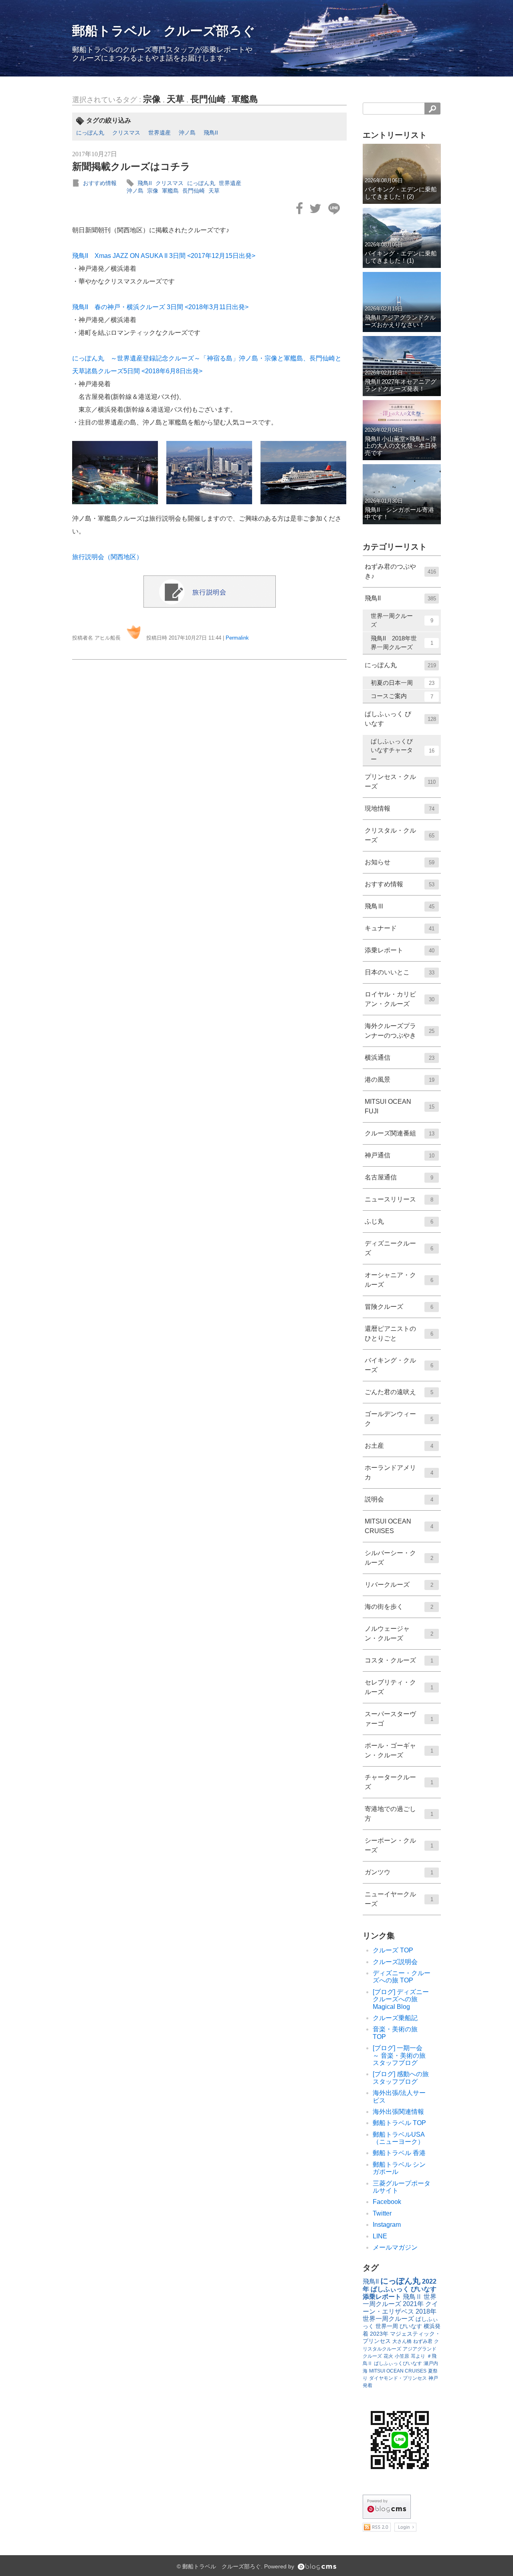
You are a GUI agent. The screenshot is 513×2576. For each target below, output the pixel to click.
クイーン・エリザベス (400, 2307)
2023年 (379, 2334)
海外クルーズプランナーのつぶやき (400, 1031)
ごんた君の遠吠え (399, 1392)
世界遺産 (160, 133)
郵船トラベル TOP (399, 2123)
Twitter (382, 2213)
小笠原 (402, 2356)
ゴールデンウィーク (399, 1419)
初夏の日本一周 (403, 683)
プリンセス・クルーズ (400, 782)
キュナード (400, 928)
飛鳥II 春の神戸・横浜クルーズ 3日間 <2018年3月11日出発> (160, 307)
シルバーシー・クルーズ (399, 1558)
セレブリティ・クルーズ (399, 1687)
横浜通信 (400, 1058)
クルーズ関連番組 (400, 1133)
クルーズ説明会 (395, 1962)
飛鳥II (211, 133)
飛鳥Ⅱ (412, 2297)
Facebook (387, 2202)
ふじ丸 (399, 1221)
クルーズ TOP (393, 1950)
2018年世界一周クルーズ (400, 2315)
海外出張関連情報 (398, 2112)
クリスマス (126, 133)
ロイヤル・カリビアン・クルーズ (400, 999)
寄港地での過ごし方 (399, 1814)
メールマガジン (395, 2247)
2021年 (413, 2304)
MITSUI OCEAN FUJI (400, 1106)
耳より (418, 2356)
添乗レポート (400, 950)
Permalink (237, 638)
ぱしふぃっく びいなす (400, 719)
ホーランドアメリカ (399, 1472)
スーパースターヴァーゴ (399, 1719)
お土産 (399, 1446)
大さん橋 (402, 2341)
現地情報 (400, 808)
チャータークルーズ (399, 1782)
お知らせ (400, 862)
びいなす (411, 2326)
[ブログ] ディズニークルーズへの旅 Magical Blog (401, 1999)
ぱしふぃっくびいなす (398, 2363)
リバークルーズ (399, 1585)
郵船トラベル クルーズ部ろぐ (164, 31)
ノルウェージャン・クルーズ (399, 1633)
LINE (380, 2236)
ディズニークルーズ (399, 1248)
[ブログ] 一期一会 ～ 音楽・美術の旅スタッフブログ (401, 2055)
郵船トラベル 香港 (399, 2153)
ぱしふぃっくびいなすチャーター (403, 750)
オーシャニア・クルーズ (399, 1280)
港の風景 (400, 1080)
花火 (388, 2356)
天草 (176, 99)
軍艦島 (245, 99)
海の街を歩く (399, 1607)
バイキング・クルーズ (399, 1365)
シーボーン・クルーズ (399, 1845)
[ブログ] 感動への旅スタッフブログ (401, 2078)
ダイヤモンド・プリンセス (398, 2378)
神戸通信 (400, 1155)
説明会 (399, 1499)
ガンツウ (399, 1872)
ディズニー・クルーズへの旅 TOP (402, 1977)
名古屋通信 (399, 1177)
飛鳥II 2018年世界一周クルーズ (402, 643)
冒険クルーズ (399, 1307)
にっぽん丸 (90, 133)
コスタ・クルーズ (399, 1660)
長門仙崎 (208, 99)
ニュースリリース (399, 1199)
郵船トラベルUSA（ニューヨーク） (399, 2138)
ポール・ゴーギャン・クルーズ (399, 1750)
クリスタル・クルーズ (400, 835)
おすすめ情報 (100, 183)
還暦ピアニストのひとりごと (399, 1333)
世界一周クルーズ (402, 620)
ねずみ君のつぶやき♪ (400, 571)
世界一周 (387, 2326)
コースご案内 (402, 696)
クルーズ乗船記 (395, 2018)
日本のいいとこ (400, 972)
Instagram (387, 2225)
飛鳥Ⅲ (400, 906)
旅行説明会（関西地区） (107, 557)
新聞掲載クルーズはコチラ (131, 166)
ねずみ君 (423, 2341)
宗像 (152, 99)
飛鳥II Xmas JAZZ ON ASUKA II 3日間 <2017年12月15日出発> (164, 256)
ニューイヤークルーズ (399, 1899)
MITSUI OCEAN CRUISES (399, 1526)
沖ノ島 (187, 133)
